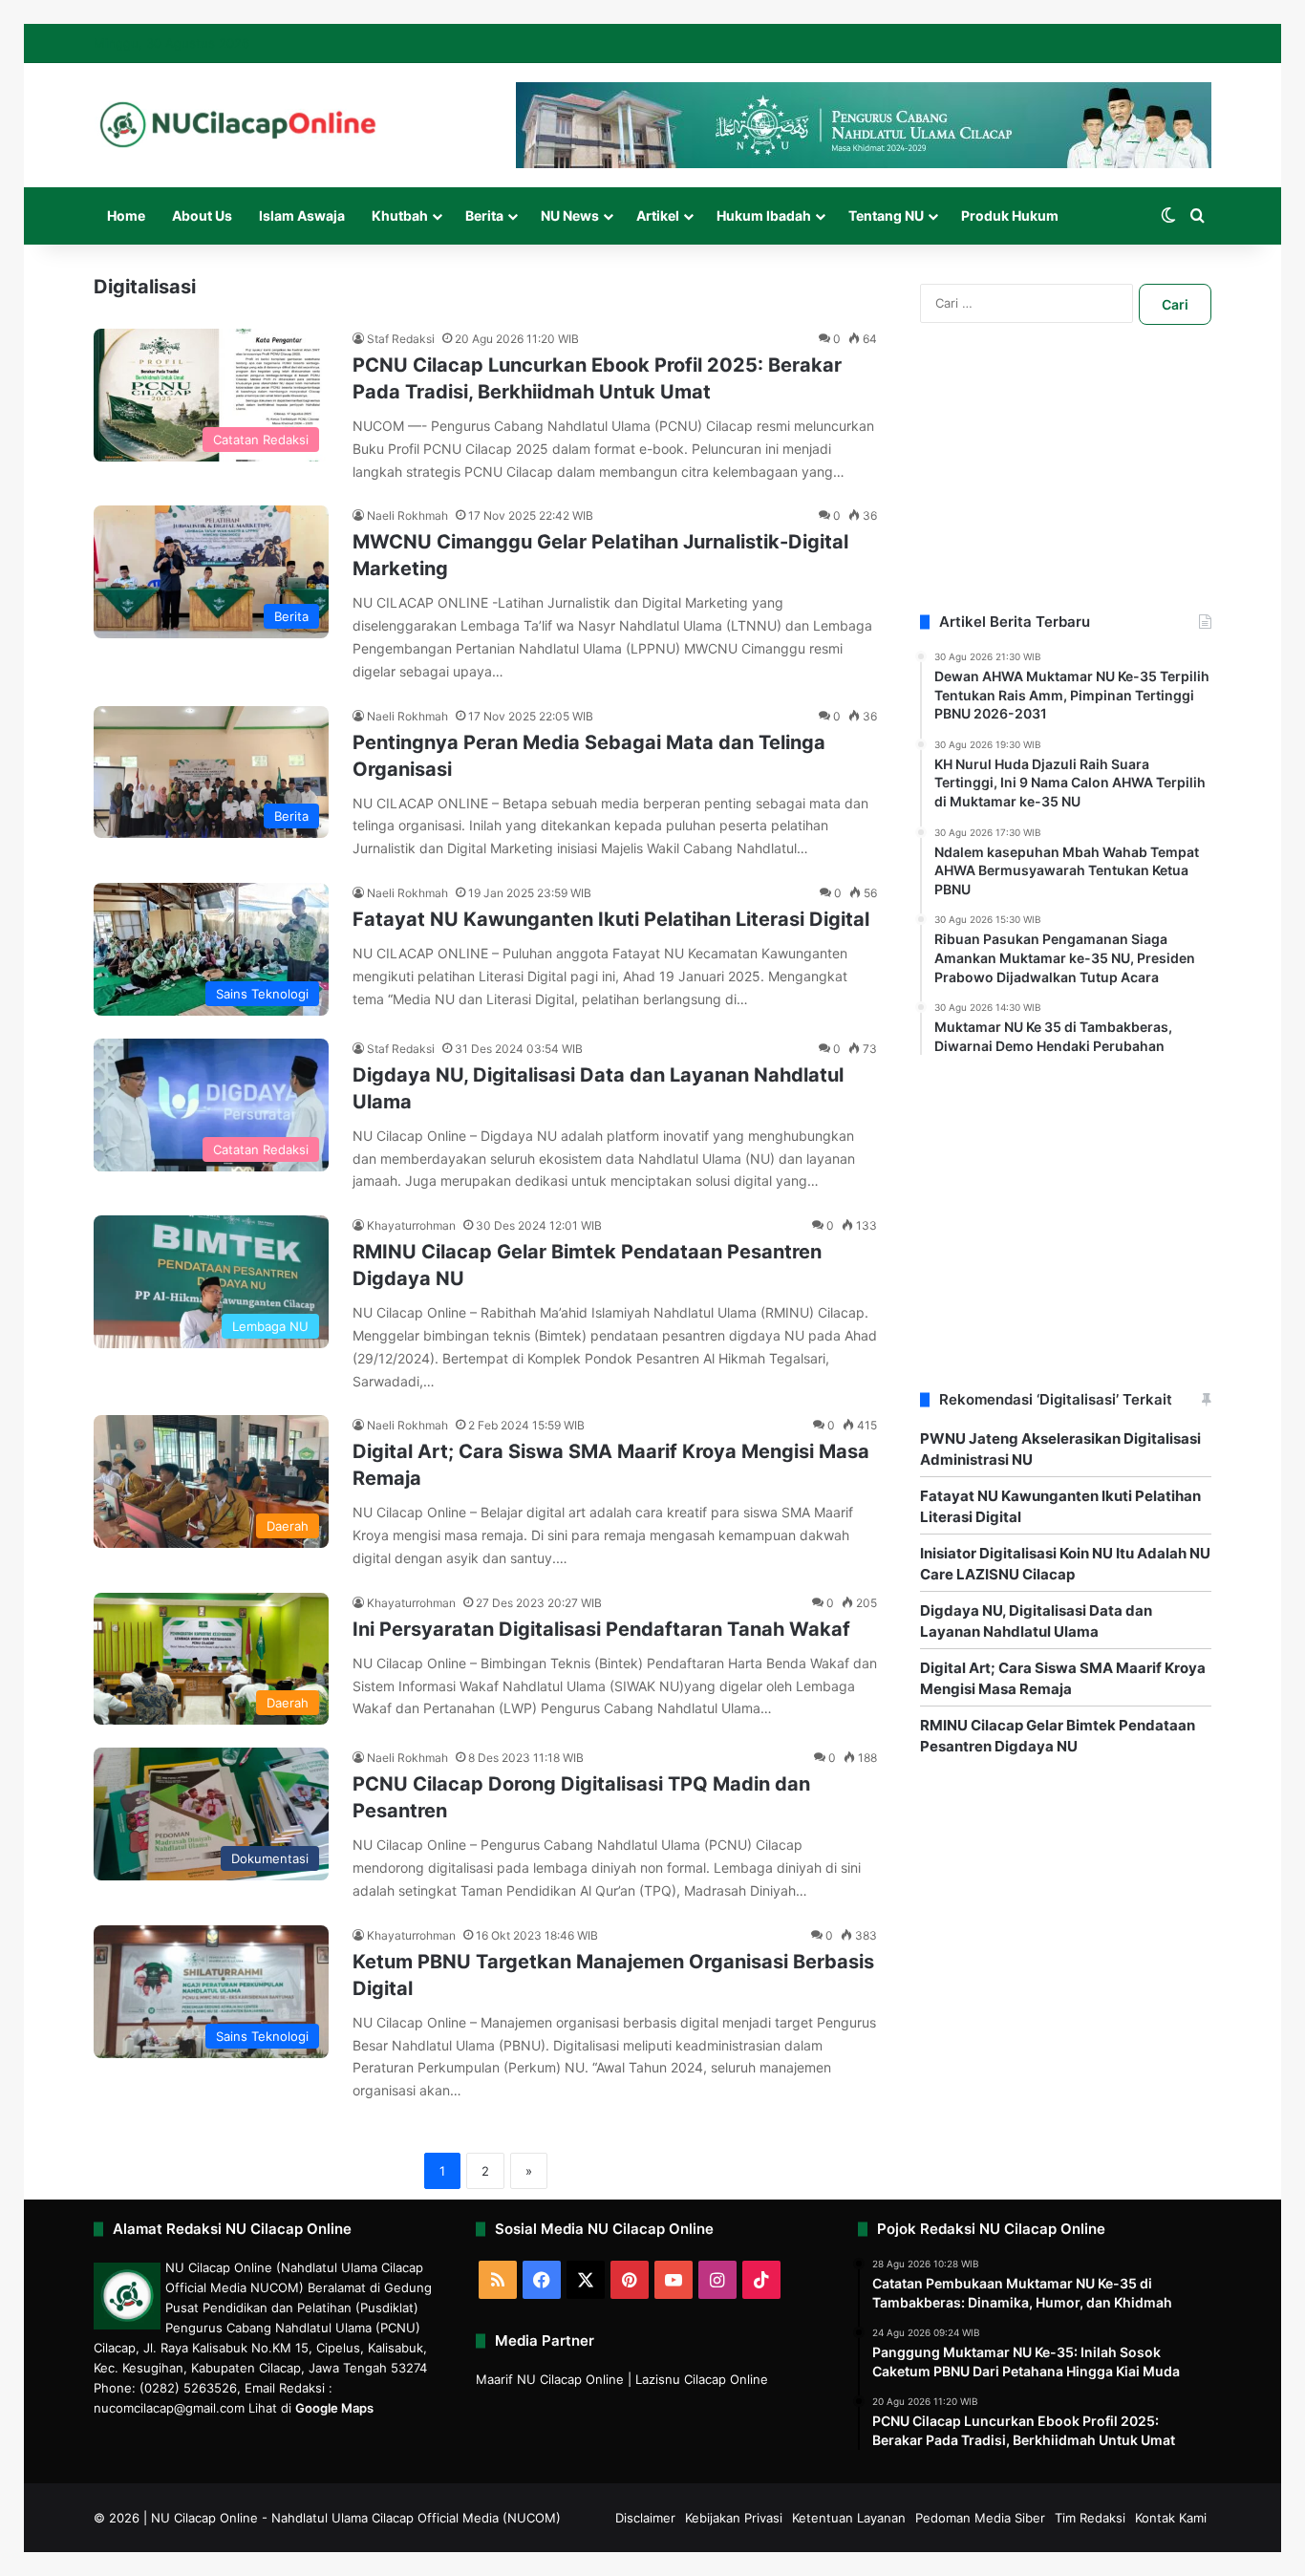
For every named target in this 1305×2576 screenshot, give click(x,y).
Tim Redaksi (1090, 2518)
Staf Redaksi (401, 339)
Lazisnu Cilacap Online (702, 2379)
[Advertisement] (1066, 492)
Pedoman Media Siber (980, 2518)
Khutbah (400, 215)
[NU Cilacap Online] (237, 125)
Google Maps (334, 2408)
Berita (484, 215)
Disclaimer (645, 2518)
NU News (570, 215)
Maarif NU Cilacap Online (550, 2379)
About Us (202, 215)
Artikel (658, 215)
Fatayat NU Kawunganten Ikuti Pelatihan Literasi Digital (611, 919)
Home (126, 215)
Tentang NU (886, 215)
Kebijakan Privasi (734, 2518)
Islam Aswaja (302, 215)
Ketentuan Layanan (849, 2518)
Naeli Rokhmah (407, 515)
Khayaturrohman (411, 1225)
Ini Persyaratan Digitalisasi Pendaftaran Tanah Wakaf (601, 1629)
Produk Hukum (1010, 215)
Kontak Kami (1171, 2518)
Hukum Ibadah (764, 215)
